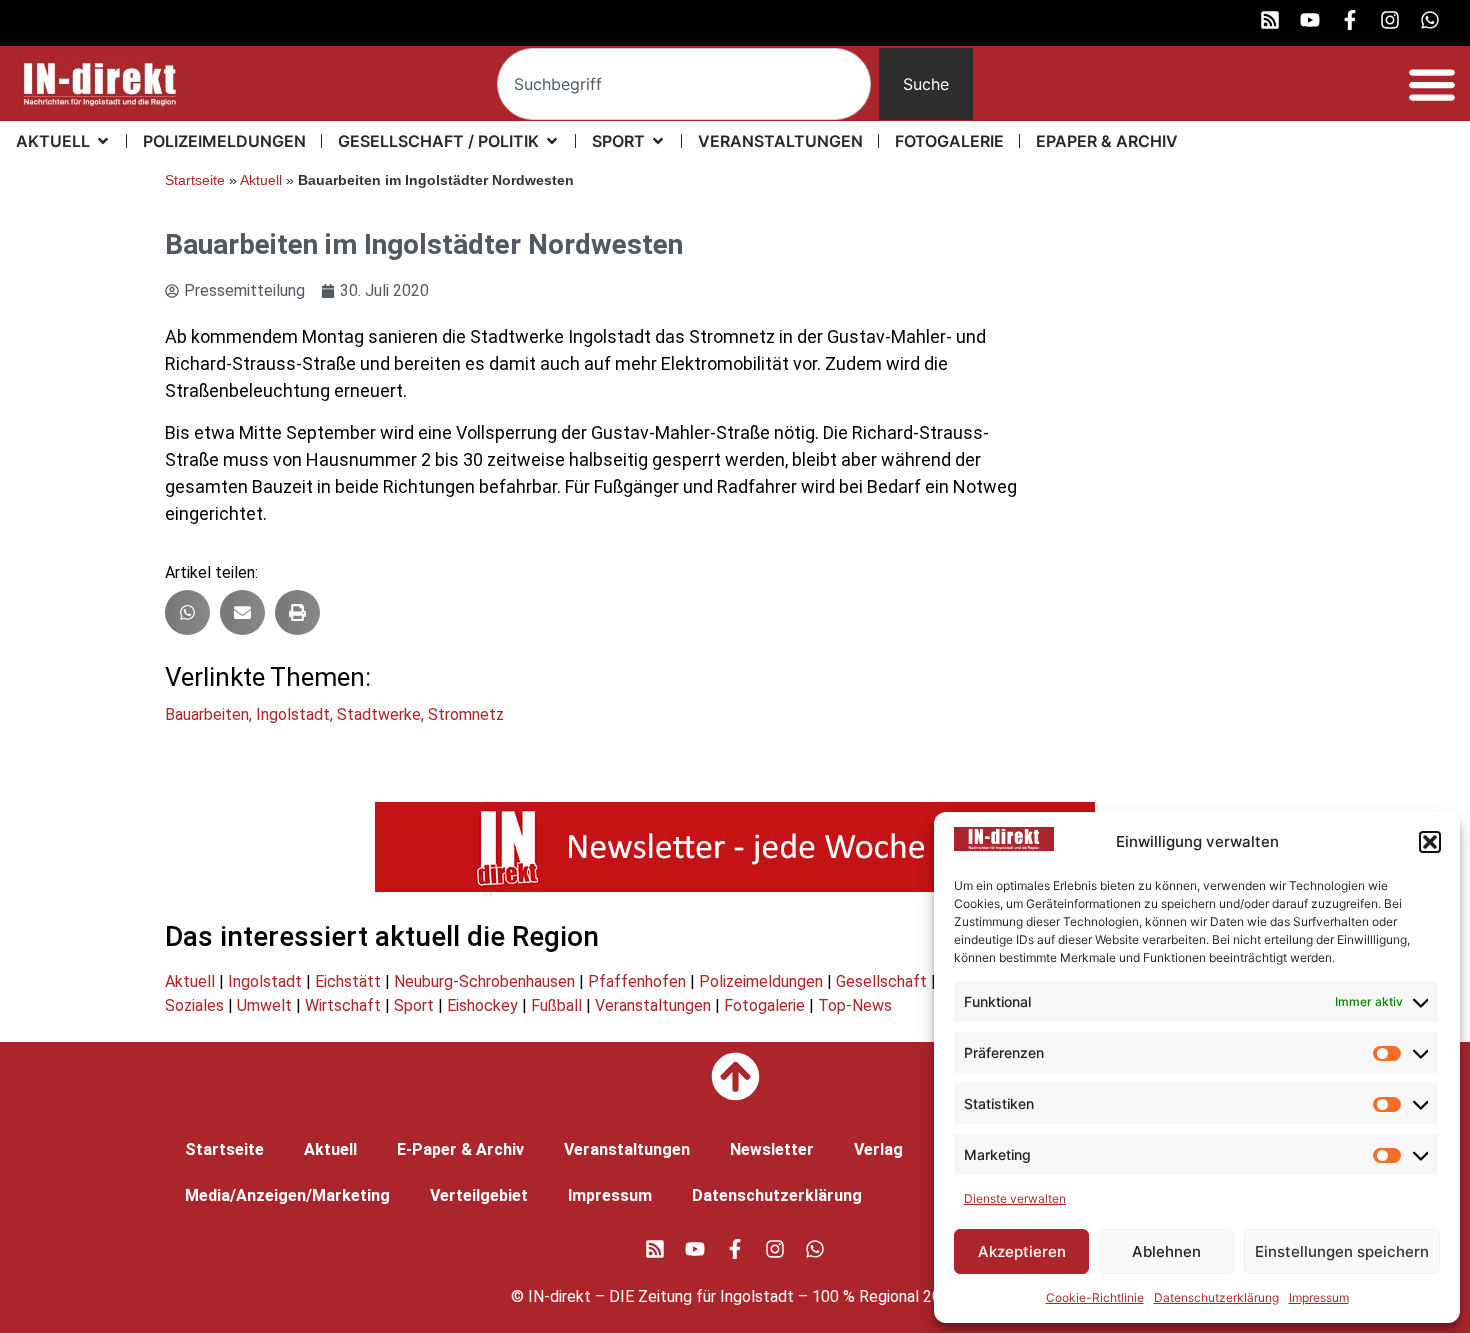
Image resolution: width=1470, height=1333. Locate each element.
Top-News (855, 1005)
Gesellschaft (881, 981)
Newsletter (772, 1149)
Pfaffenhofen (637, 981)
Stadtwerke (379, 714)
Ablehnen (1166, 1251)
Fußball (556, 1005)
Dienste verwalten (1015, 1198)
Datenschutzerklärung (1216, 1297)
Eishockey (482, 1005)
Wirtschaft (343, 1005)
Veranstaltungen (653, 1005)
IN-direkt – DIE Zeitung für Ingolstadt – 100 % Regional (723, 1296)
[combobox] (684, 84)
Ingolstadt (293, 714)
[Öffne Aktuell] (103, 141)
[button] (1430, 842)
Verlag (878, 1149)
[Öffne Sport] (658, 141)
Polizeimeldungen (761, 981)
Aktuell (261, 180)
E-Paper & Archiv (460, 1149)
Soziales (194, 1005)
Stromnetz (466, 714)
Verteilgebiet (479, 1195)
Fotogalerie (764, 1005)
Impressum (1319, 1297)
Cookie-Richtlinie (1095, 1297)
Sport (414, 1005)
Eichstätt (348, 981)
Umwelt (264, 1005)
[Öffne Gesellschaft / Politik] (552, 141)
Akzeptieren (1022, 1251)
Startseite (195, 180)
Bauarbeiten (207, 714)
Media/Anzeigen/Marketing (287, 1195)
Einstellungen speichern (1342, 1251)
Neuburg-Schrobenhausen (484, 981)
